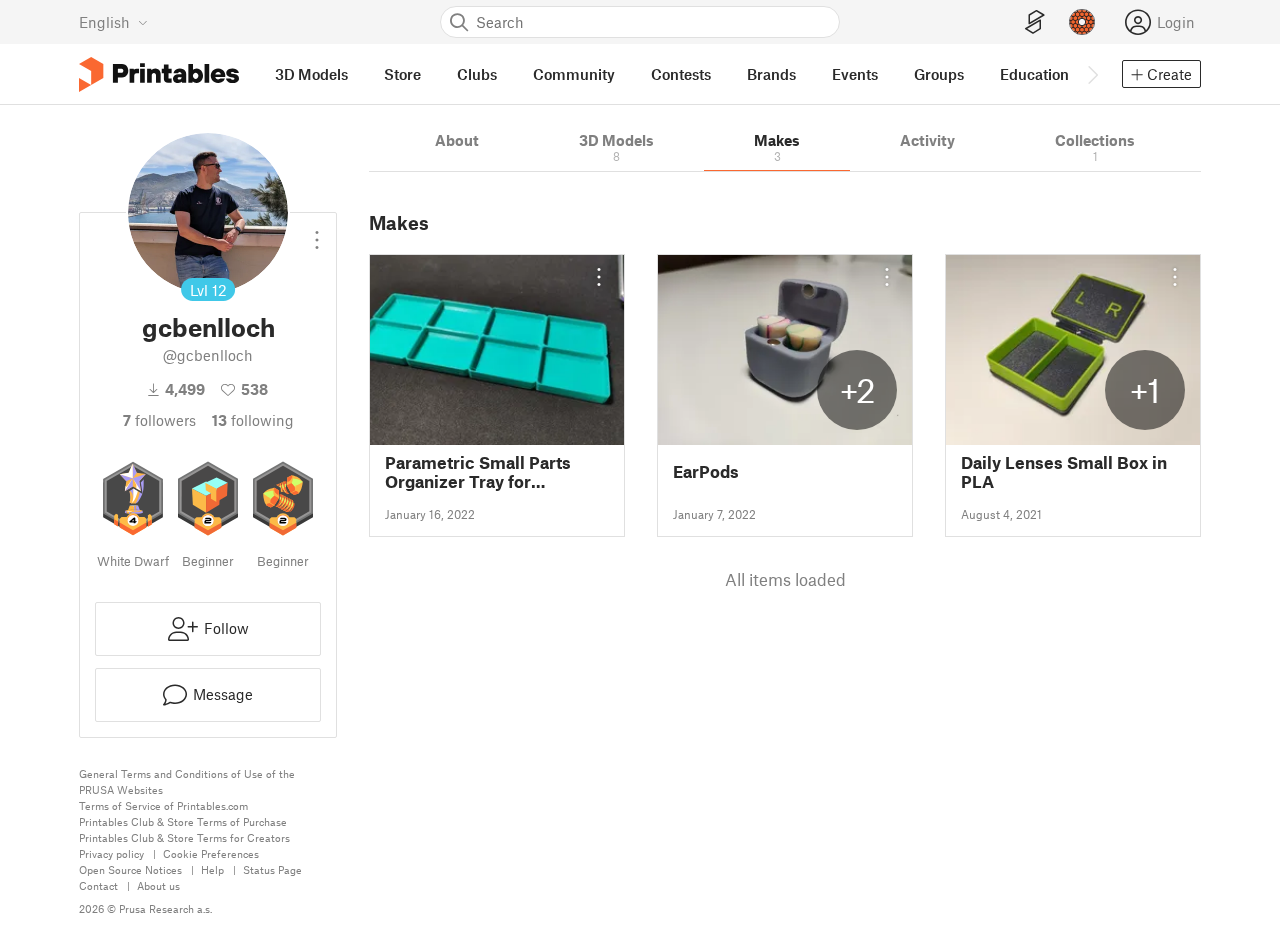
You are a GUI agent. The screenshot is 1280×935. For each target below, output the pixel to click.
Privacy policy (111, 853)
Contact (98, 885)
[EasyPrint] (1035, 22)
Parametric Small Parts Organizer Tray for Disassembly (478, 472)
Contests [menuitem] (681, 74)
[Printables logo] (159, 74)
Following (253, 420)
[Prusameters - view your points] (1082, 22)
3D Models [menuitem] (311, 74)
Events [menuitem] (855, 74)
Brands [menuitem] (771, 74)
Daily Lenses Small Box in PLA (1064, 472)
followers (159, 420)
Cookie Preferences (211, 853)
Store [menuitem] (402, 74)
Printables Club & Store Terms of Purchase (183, 821)
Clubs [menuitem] (477, 74)
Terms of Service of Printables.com (163, 805)
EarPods (706, 471)
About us (158, 885)
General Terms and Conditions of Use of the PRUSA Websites (187, 781)
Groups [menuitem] (939, 74)
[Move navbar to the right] (1092, 74)
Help (212, 869)
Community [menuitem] (574, 74)
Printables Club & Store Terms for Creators (184, 837)
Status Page (272, 869)
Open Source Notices (130, 869)
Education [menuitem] (1034, 74)
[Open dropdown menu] (317, 232)
